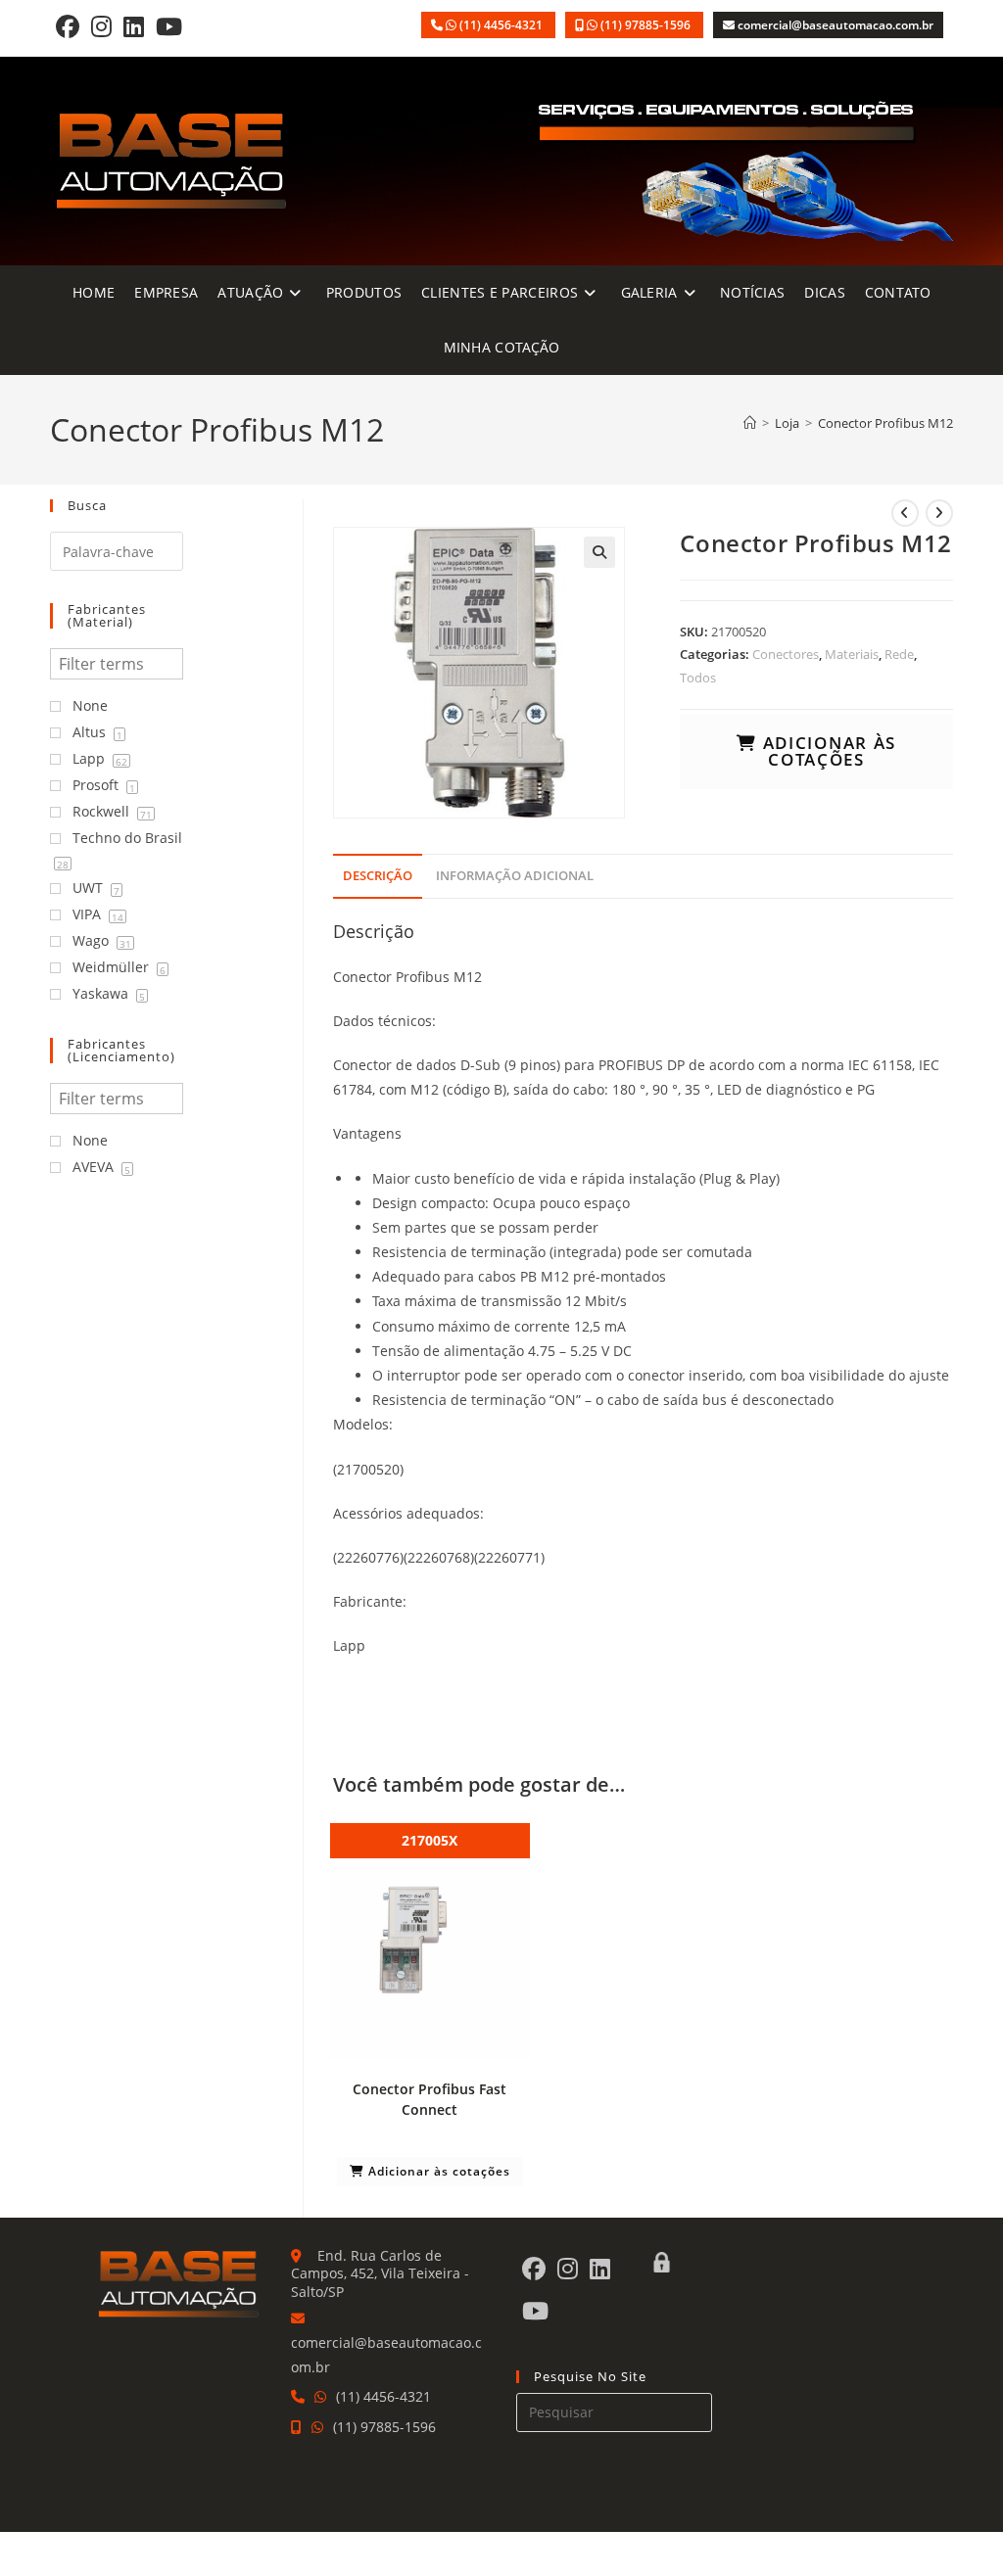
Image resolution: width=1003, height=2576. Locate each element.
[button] (599, 552)
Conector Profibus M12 (885, 423)
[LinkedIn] (134, 26)
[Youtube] (169, 26)
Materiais (852, 654)
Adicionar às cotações (827, 751)
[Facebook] (68, 26)
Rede (899, 654)
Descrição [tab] (378, 876)
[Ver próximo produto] (939, 513)
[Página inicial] (750, 423)
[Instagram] (101, 26)
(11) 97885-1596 (647, 25)
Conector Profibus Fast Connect (430, 2099)
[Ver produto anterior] (905, 513)
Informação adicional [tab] (515, 876)
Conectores (786, 654)
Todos (698, 678)
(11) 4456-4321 (502, 25)
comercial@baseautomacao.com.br (836, 25)
